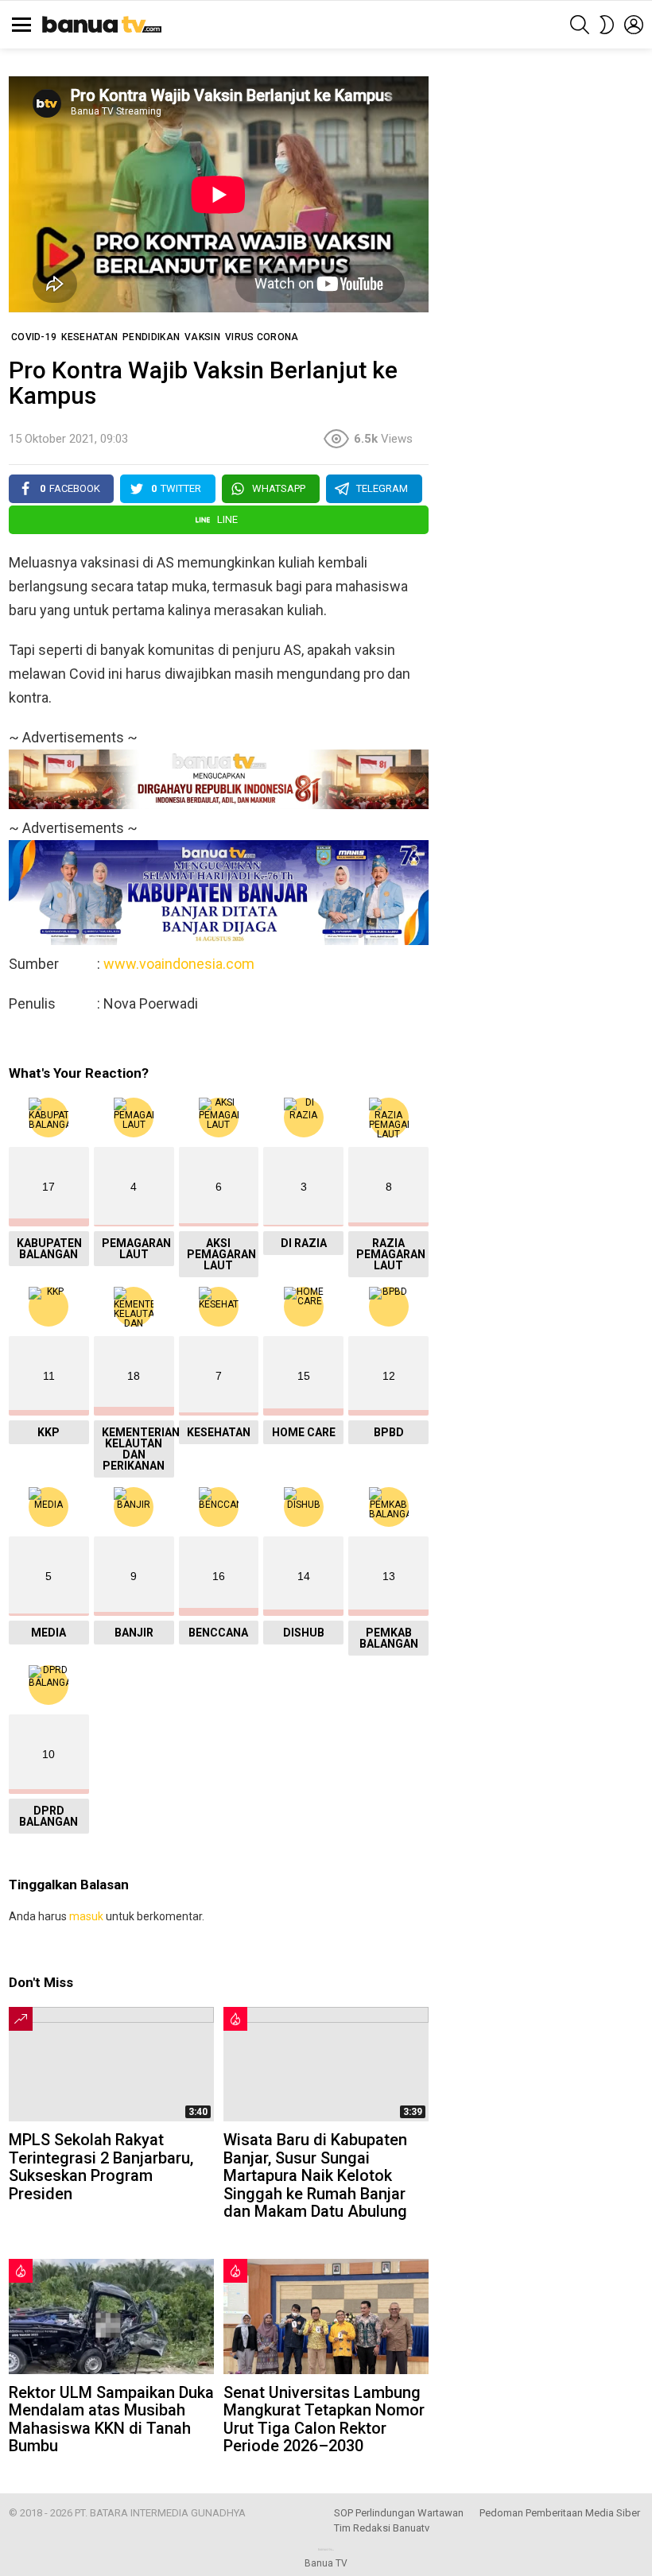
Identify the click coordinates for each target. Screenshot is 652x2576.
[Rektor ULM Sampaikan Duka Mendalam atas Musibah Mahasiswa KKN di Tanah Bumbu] (111, 2316)
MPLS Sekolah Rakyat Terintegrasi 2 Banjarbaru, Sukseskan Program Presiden (101, 2167)
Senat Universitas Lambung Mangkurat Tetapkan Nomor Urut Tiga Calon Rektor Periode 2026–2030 (324, 2419)
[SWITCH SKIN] (607, 25)
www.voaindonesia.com (179, 964)
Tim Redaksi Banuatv (382, 2528)
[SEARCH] (580, 25)
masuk (86, 1916)
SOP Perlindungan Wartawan (399, 2513)
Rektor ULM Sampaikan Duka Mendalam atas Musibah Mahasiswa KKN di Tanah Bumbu (111, 2419)
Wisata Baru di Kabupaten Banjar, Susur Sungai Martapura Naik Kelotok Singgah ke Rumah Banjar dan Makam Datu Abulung (315, 2175)
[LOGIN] (634, 25)
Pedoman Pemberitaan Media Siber (560, 2513)
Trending (21, 2019)
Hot (235, 2019)
